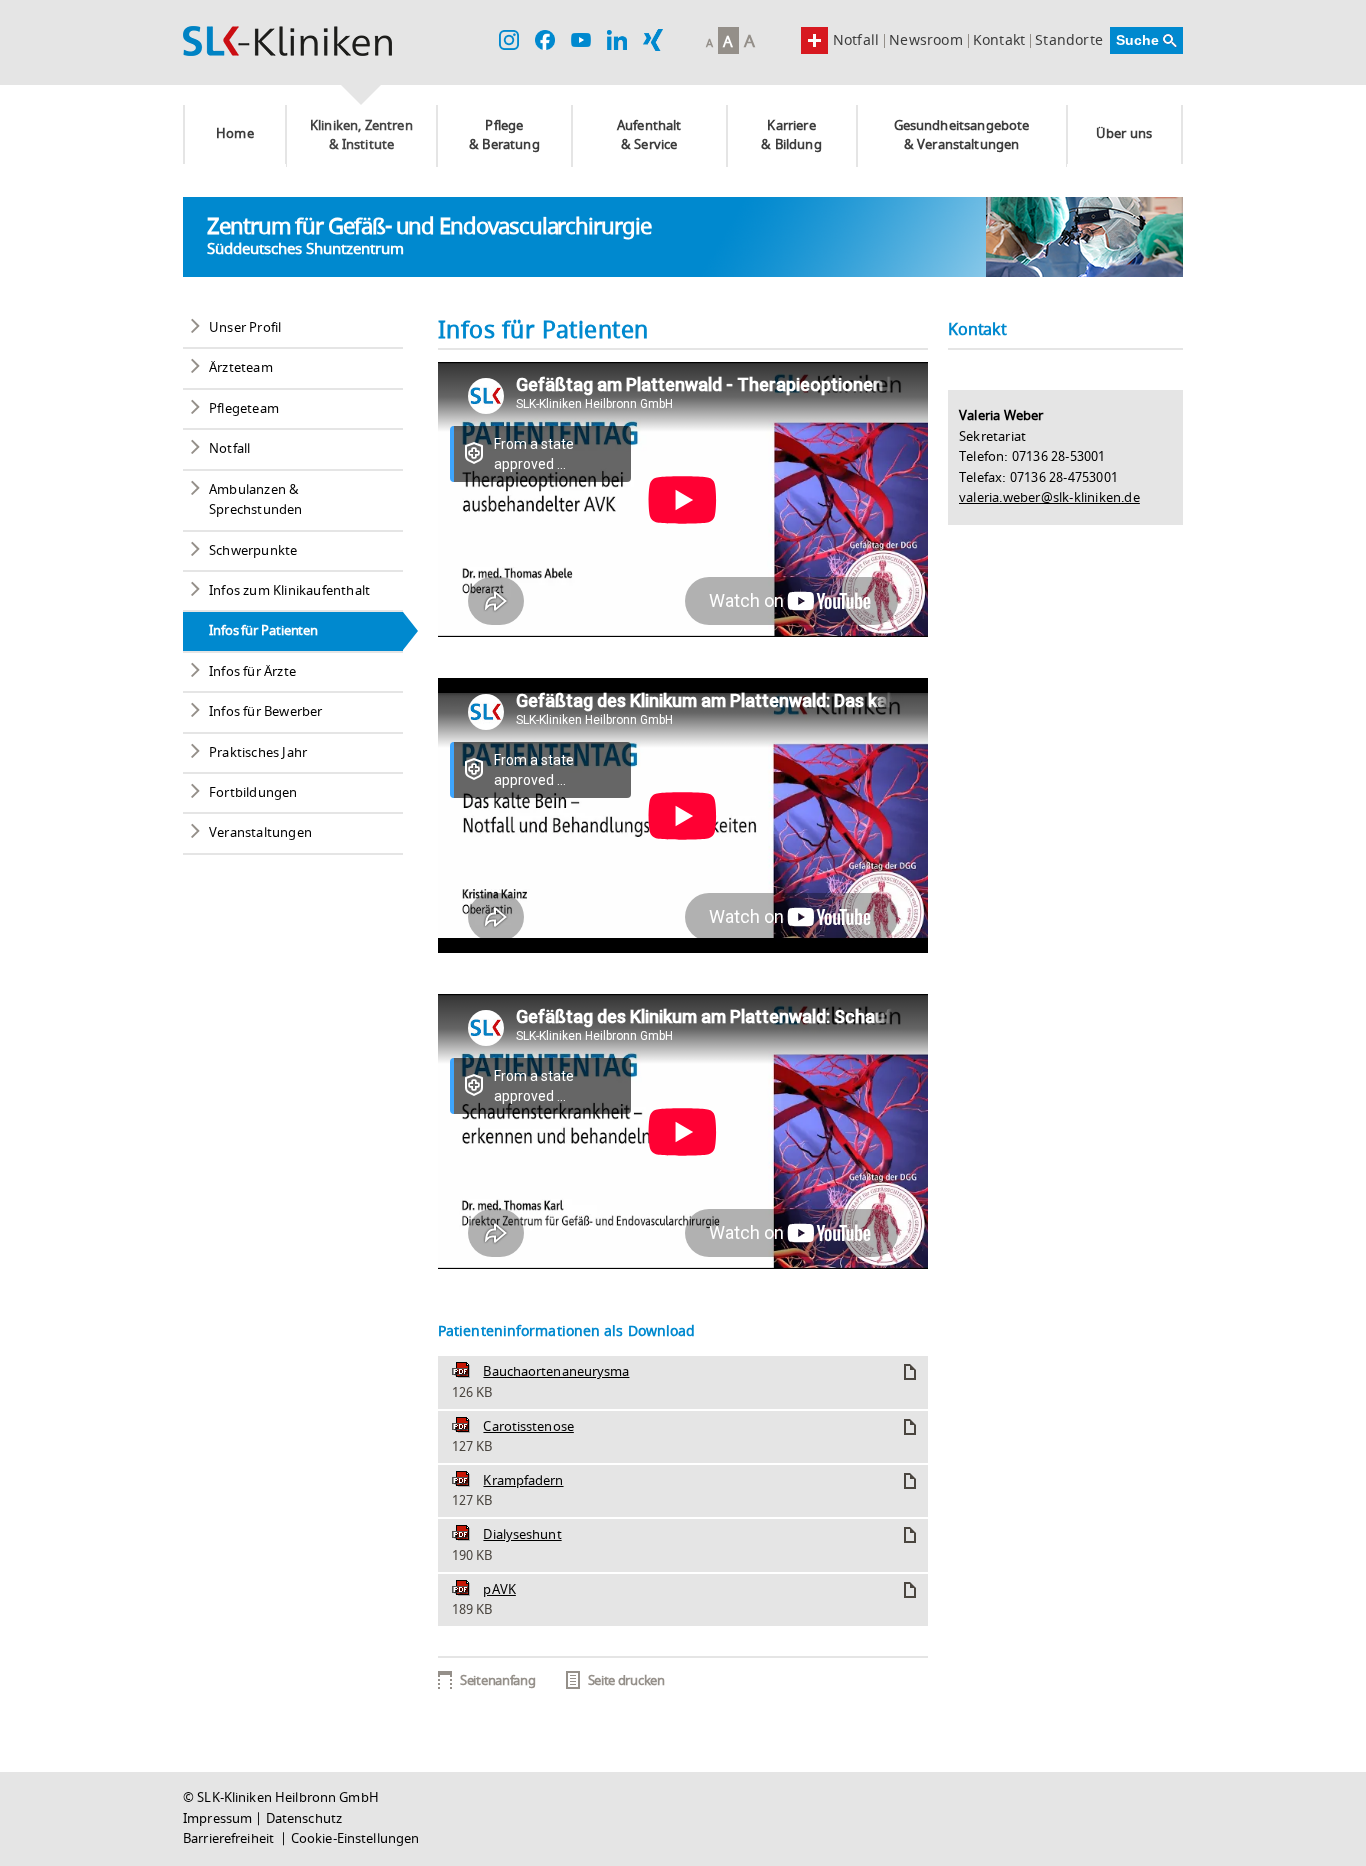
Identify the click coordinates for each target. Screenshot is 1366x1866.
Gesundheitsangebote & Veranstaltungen (962, 135)
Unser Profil (245, 328)
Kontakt (999, 41)
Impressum (217, 1819)
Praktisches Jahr (258, 753)
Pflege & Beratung (504, 135)
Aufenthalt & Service (649, 135)
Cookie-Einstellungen (355, 1839)
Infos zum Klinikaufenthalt (289, 591)
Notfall (856, 40)
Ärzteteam (241, 368)
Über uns (1124, 134)
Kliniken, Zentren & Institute (361, 135)
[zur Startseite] (287, 41)
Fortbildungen (253, 793)
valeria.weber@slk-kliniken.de (1049, 498)
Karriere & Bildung (791, 135)
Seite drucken (626, 1681)
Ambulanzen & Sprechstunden (256, 500)
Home (235, 134)
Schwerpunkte (253, 551)
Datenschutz (304, 1819)
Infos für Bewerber (266, 712)
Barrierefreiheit (230, 1839)
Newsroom (926, 41)
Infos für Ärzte (252, 672)
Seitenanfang (497, 1681)
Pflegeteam (244, 409)
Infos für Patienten (263, 631)
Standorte (1069, 41)
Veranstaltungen (260, 833)
